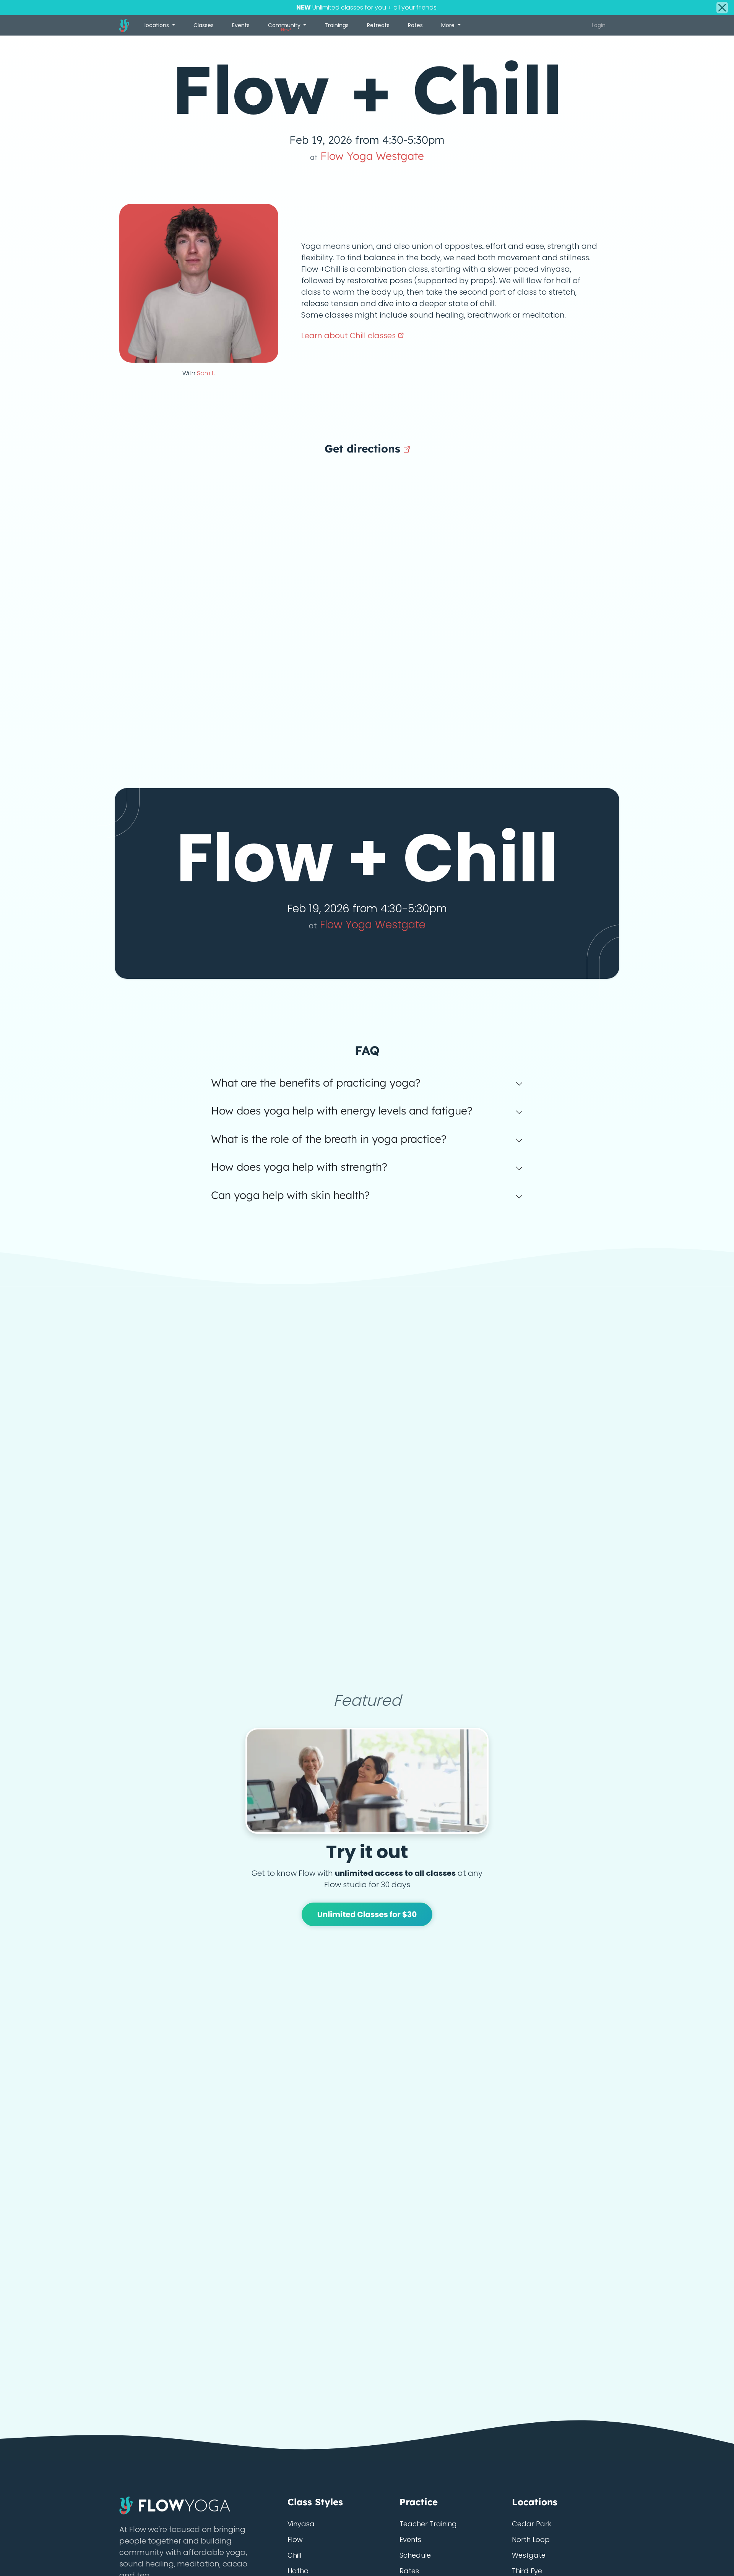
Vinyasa (301, 2524)
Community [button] (285, 27)
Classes (204, 25)
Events (241, 25)
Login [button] (599, 25)
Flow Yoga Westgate (367, 156)
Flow (295, 2540)
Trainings (337, 25)
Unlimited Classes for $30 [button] (367, 1914)
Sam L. (206, 373)
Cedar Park (532, 2524)
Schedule (415, 2555)
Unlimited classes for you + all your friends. (367, 7)
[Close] (722, 8)
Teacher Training (428, 2524)
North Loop (531, 2540)
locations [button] (158, 25)
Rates (415, 25)
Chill (294, 2555)
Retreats (378, 25)
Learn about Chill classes (349, 336)
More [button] (449, 25)
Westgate (529, 2555)
